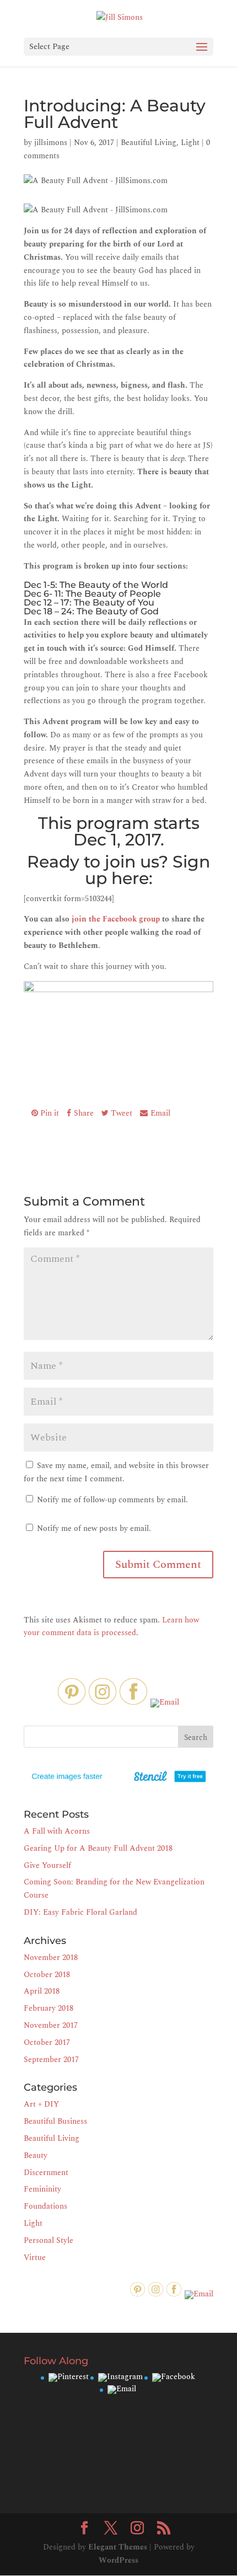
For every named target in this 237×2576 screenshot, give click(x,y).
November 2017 (51, 2025)
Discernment (46, 2173)
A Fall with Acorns (57, 1831)
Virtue (35, 2258)
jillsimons (51, 143)
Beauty (36, 2155)
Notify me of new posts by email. (94, 1528)
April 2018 (42, 1991)
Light (190, 143)
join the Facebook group (116, 919)
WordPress (118, 2560)
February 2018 (49, 2008)
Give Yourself (47, 1865)
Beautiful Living (149, 143)
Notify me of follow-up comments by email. (112, 1500)
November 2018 (51, 1958)
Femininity (42, 2189)
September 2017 (51, 2060)
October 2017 (47, 2042)
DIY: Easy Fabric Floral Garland (80, 1912)
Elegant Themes (118, 2547)
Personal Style (49, 2240)
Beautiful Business (55, 2121)
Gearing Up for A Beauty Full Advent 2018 (98, 1848)
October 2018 (47, 1975)
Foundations (45, 2206)
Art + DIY (41, 2104)
